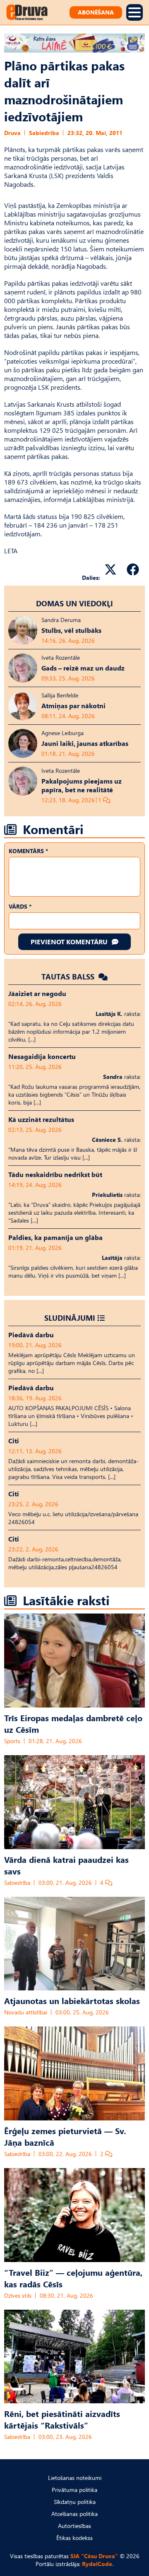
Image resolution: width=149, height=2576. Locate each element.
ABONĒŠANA (96, 12)
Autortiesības (74, 2526)
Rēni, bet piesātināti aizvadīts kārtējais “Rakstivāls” (62, 2419)
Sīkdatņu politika (75, 2502)
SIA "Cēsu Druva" (94, 2556)
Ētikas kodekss (74, 2538)
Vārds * (20, 906)
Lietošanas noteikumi (75, 2478)
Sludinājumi (70, 1318)
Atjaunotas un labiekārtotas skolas (72, 2000)
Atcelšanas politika (74, 2514)
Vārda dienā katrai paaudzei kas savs (66, 1865)
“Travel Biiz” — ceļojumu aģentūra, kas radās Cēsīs (73, 2278)
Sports (12, 1741)
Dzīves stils (18, 2295)
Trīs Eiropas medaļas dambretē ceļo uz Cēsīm (73, 1723)
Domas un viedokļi (74, 603)
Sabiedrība (44, 133)
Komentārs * (28, 851)
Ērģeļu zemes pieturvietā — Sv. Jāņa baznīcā (65, 2136)
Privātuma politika (74, 2490)
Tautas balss (69, 976)
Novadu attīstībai (26, 2012)
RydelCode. (98, 2564)
